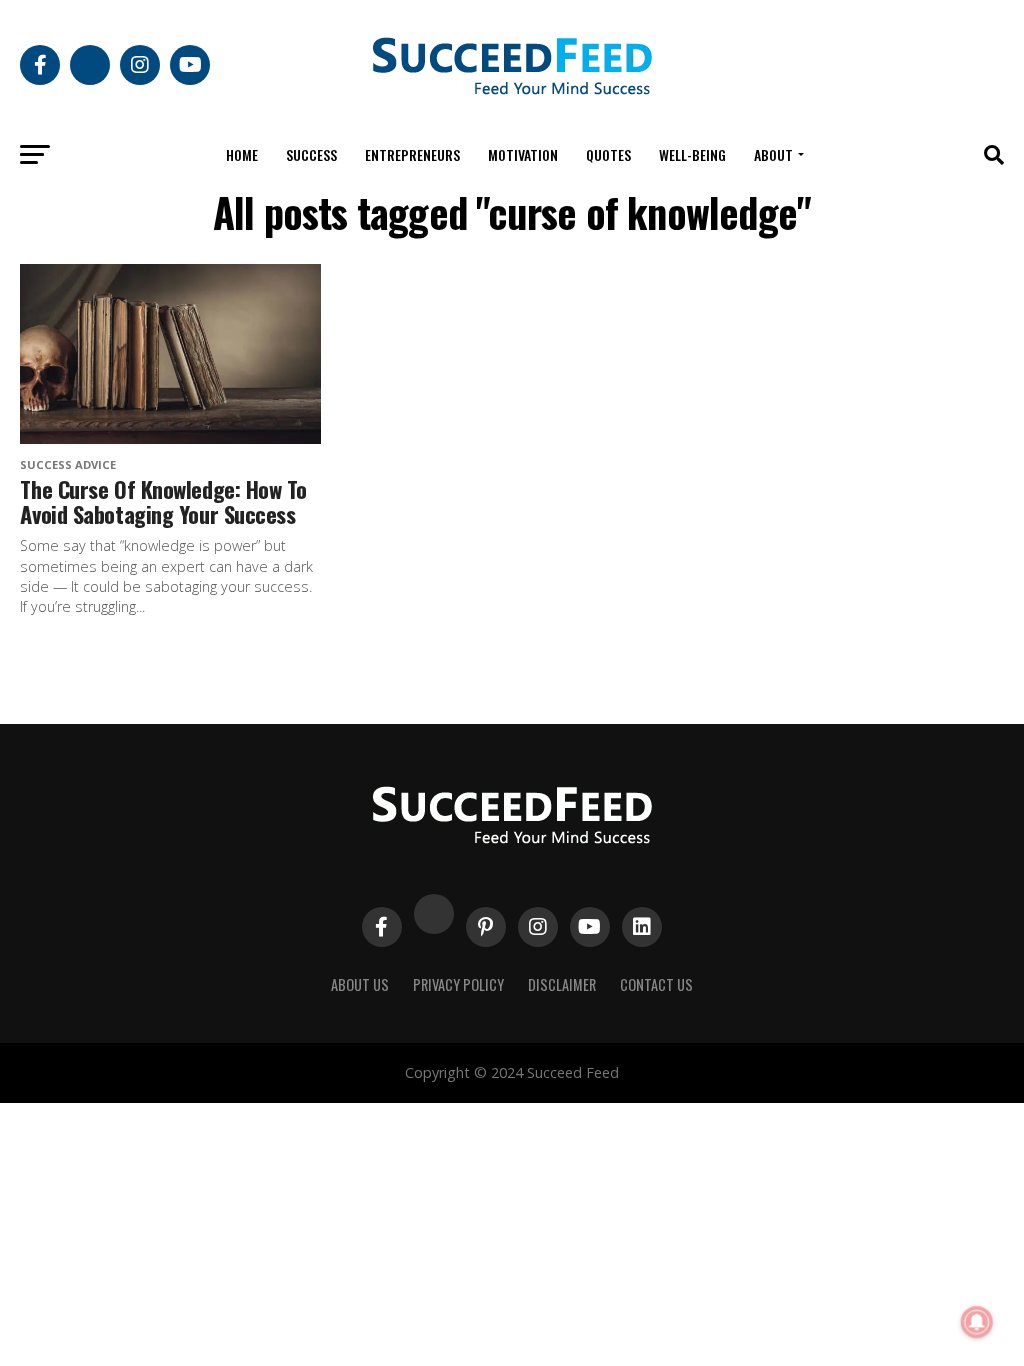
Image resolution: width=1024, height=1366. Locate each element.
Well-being (692, 154)
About (773, 154)
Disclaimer (562, 984)
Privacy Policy (458, 984)
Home (242, 154)
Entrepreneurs (412, 154)
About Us (360, 984)
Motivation (523, 154)
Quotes (608, 154)
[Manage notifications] (977, 1322)
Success (311, 154)
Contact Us (656, 984)
